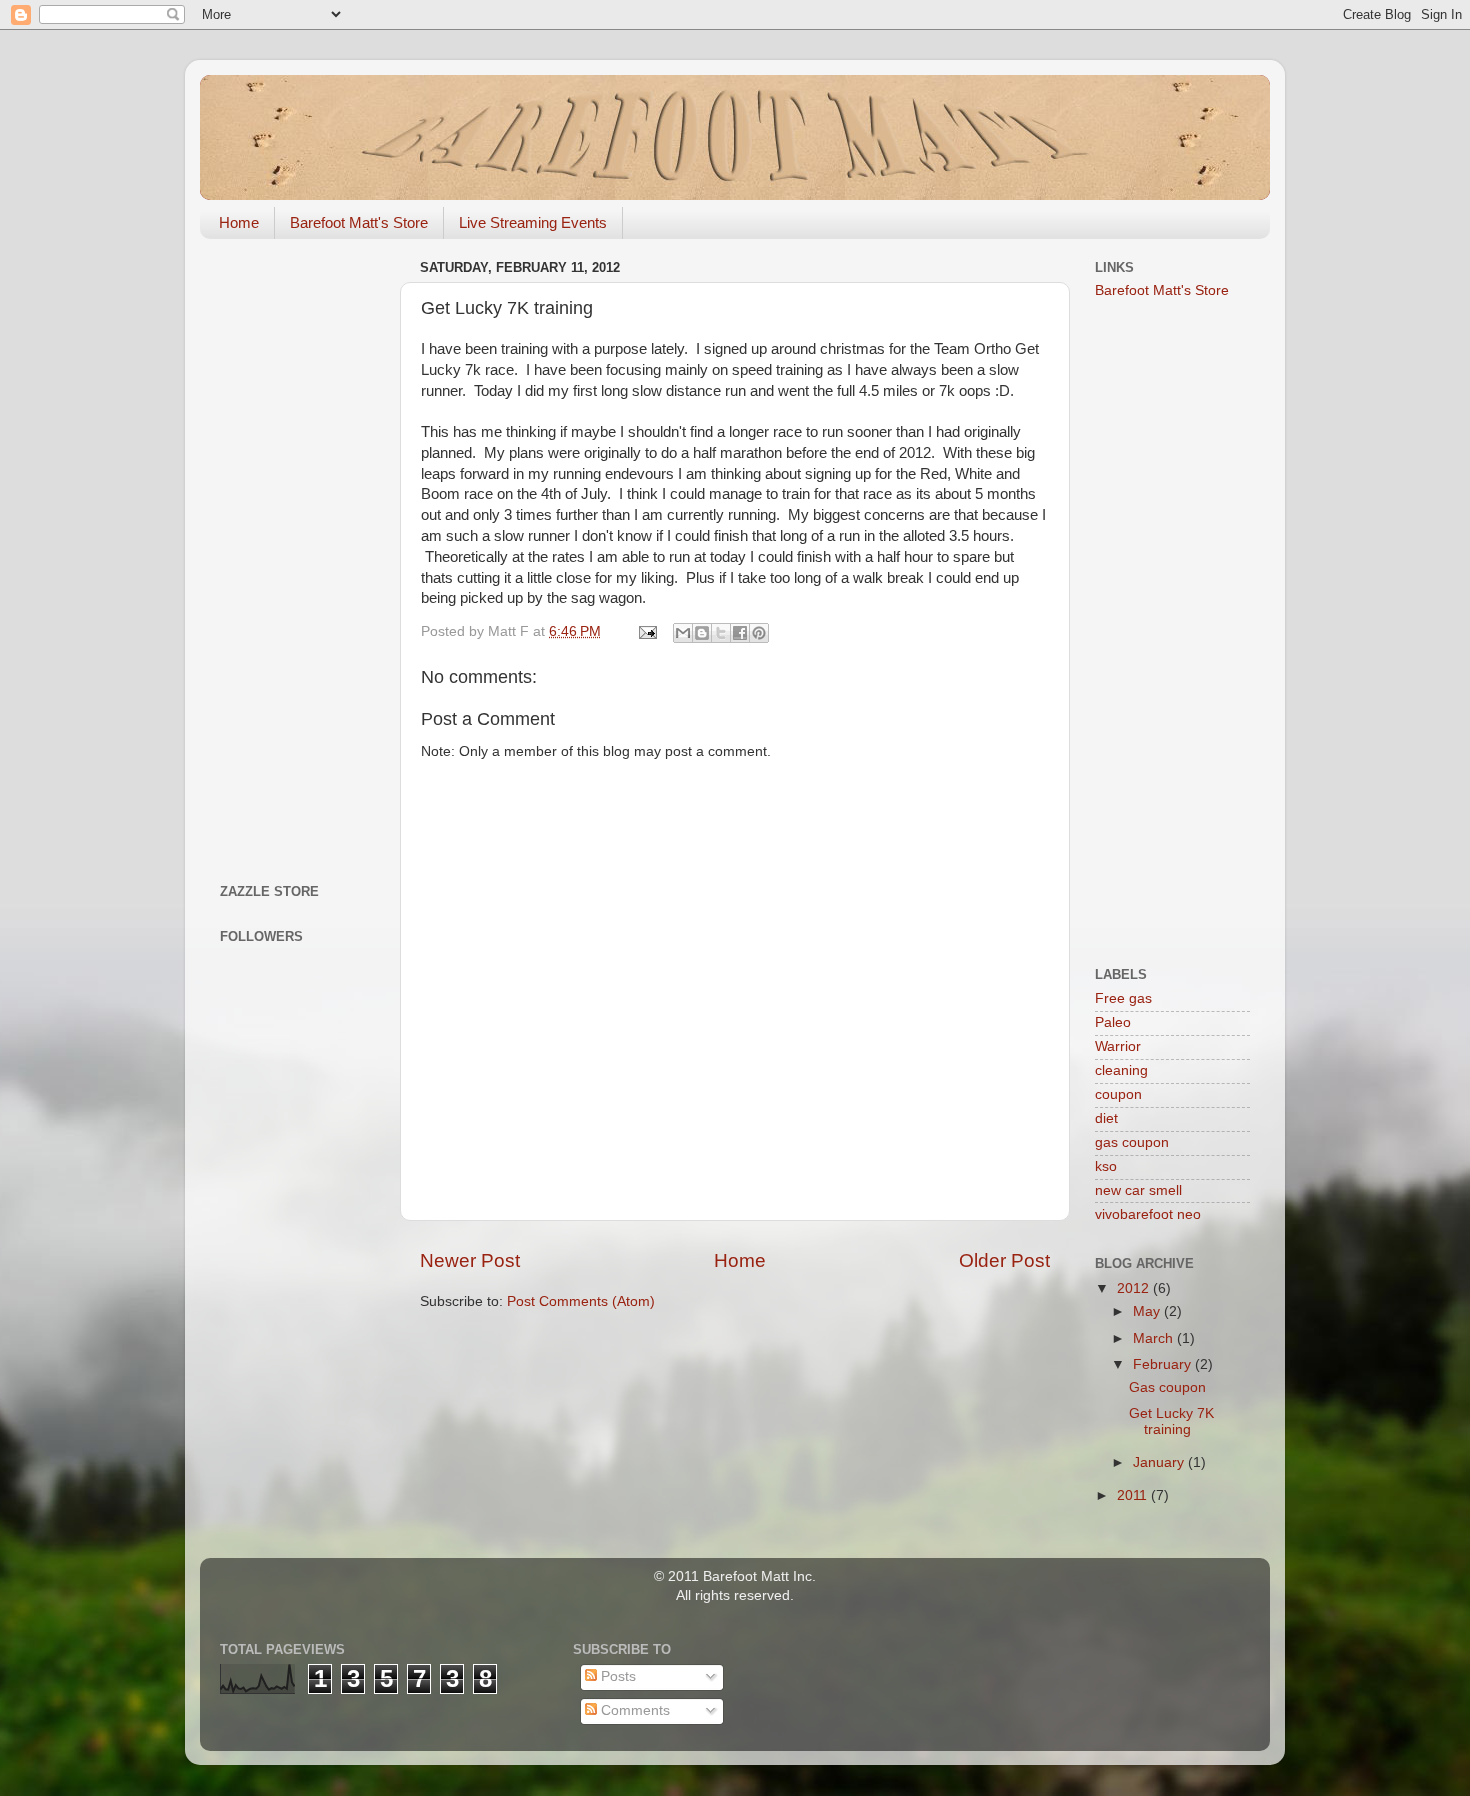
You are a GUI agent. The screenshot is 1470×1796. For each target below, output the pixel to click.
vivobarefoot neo (1148, 1214)
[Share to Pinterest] (759, 633)
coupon (1118, 1094)
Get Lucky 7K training (1171, 1421)
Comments (633, 1710)
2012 (1135, 1288)
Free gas (1123, 998)
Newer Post (470, 1260)
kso (1106, 1166)
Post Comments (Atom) (581, 1301)
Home (239, 222)
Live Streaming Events (533, 222)
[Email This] (683, 633)
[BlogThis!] (702, 633)
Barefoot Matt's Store (359, 222)
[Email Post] (646, 631)
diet (1106, 1118)
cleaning (1121, 1070)
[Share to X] (721, 633)
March (1155, 1338)
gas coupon (1132, 1142)
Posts (616, 1676)
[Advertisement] (297, 554)
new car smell (1138, 1190)
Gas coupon (1167, 1387)
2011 (1134, 1495)
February (1164, 1364)
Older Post (1004, 1260)
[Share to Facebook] (740, 633)
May (1148, 1311)
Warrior (1118, 1046)
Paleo (1113, 1022)
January (1160, 1462)
